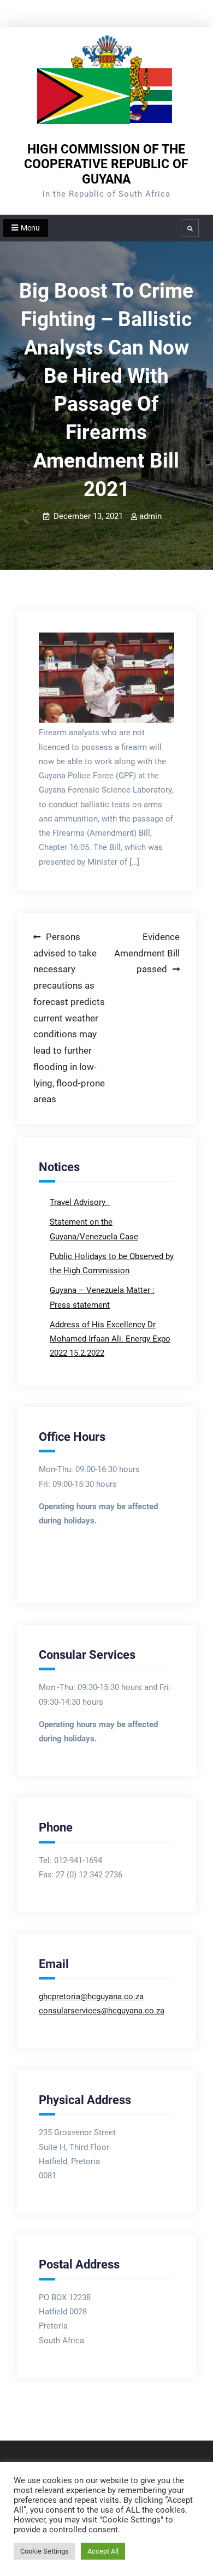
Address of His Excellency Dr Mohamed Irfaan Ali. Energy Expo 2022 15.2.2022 (110, 1339)
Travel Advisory (79, 1202)
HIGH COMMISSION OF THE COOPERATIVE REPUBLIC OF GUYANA (106, 164)
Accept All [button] (103, 2551)
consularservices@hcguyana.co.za (102, 2011)
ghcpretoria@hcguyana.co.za (91, 1996)
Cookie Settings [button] (45, 2551)
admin (150, 516)
